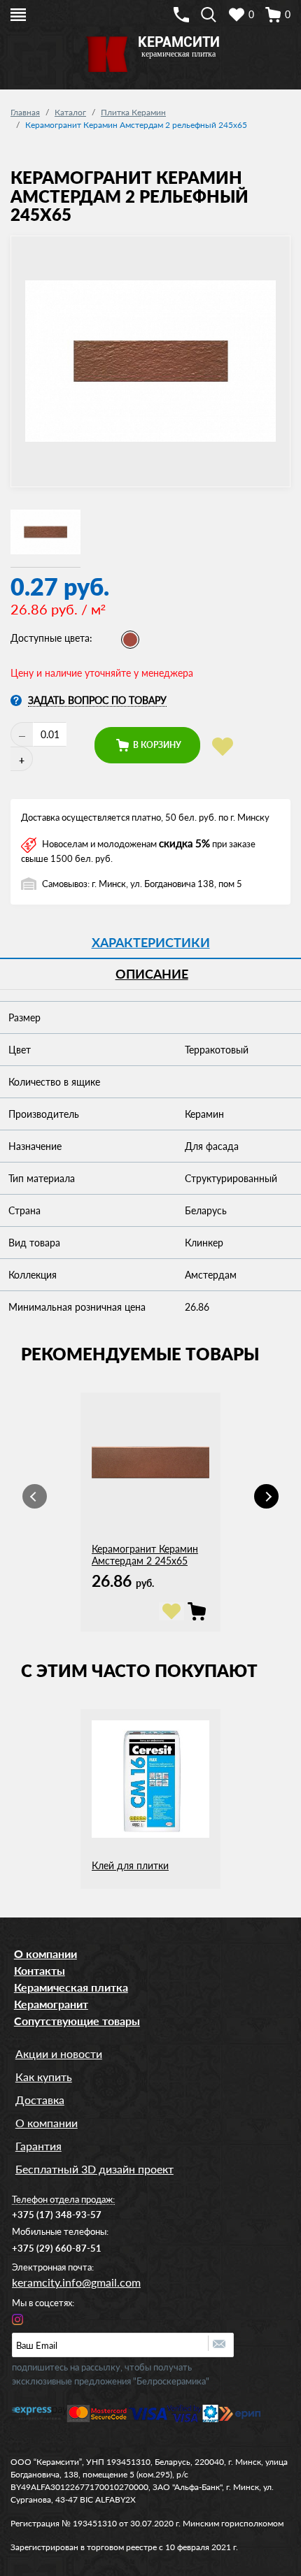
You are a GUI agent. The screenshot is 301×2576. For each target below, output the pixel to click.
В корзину (156, 745)
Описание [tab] (152, 974)
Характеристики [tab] (151, 942)
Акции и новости (59, 2053)
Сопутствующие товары (77, 2021)
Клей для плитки (130, 1865)
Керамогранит (51, 2004)
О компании (45, 1953)
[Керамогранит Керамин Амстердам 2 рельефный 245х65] (45, 533)
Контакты (40, 1970)
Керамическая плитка (71, 1987)
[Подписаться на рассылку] (220, 2343)
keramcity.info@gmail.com (76, 2282)
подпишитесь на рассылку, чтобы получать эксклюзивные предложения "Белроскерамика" (111, 2374)
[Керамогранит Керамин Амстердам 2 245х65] (197, 1611)
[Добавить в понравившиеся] (223, 747)
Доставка (40, 2100)
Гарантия (38, 2146)
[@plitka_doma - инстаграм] (17, 2318)
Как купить (44, 2077)
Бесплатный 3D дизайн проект (94, 2169)
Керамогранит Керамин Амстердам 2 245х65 (145, 1555)
